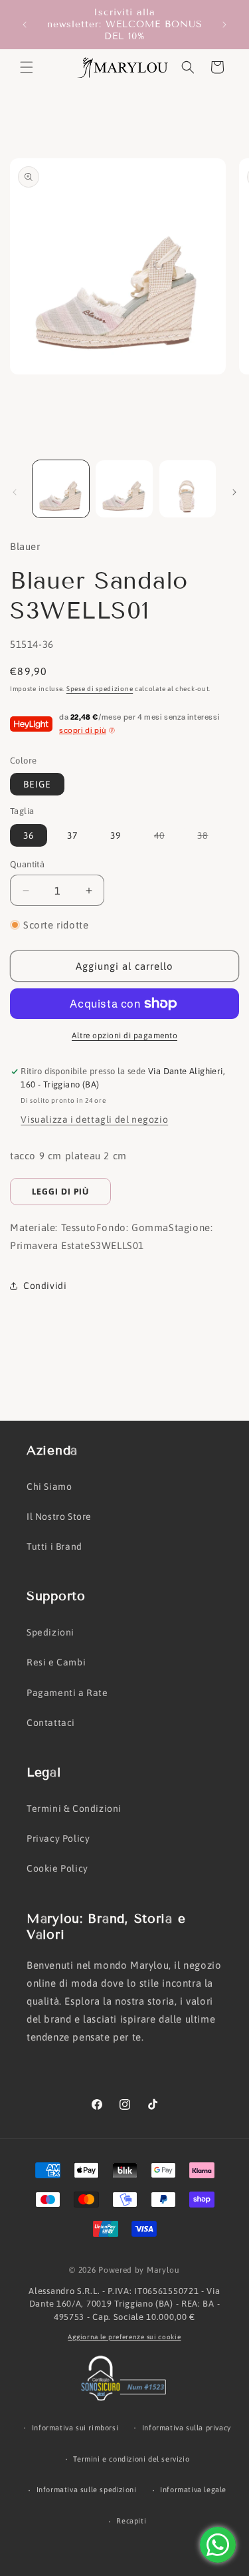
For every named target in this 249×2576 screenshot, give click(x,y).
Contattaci (51, 1723)
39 (116, 835)
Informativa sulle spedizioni (87, 2490)
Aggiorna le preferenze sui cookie (124, 2337)
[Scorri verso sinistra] (15, 492)
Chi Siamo (49, 1487)
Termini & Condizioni (74, 1808)
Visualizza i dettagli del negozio (94, 1119)
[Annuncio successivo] (224, 25)
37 (72, 835)
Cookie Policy (57, 1868)
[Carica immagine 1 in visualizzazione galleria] (61, 489)
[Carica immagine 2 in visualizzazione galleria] (124, 489)
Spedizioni (50, 1632)
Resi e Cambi (56, 1662)
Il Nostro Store (59, 1516)
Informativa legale (193, 2490)
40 (166, 838)
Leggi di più (60, 1192)
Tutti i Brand (54, 1546)
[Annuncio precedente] (25, 25)
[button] (27, 67)
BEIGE (37, 784)
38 (209, 838)
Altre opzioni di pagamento (124, 1036)
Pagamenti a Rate (67, 1693)
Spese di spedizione (100, 689)
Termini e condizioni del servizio (131, 2459)
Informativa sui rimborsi (75, 2428)
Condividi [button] (45, 1286)
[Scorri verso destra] (234, 492)
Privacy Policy (58, 1838)
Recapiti (131, 2521)
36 (29, 835)
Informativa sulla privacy (187, 2428)
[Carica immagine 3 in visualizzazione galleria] (188, 489)
